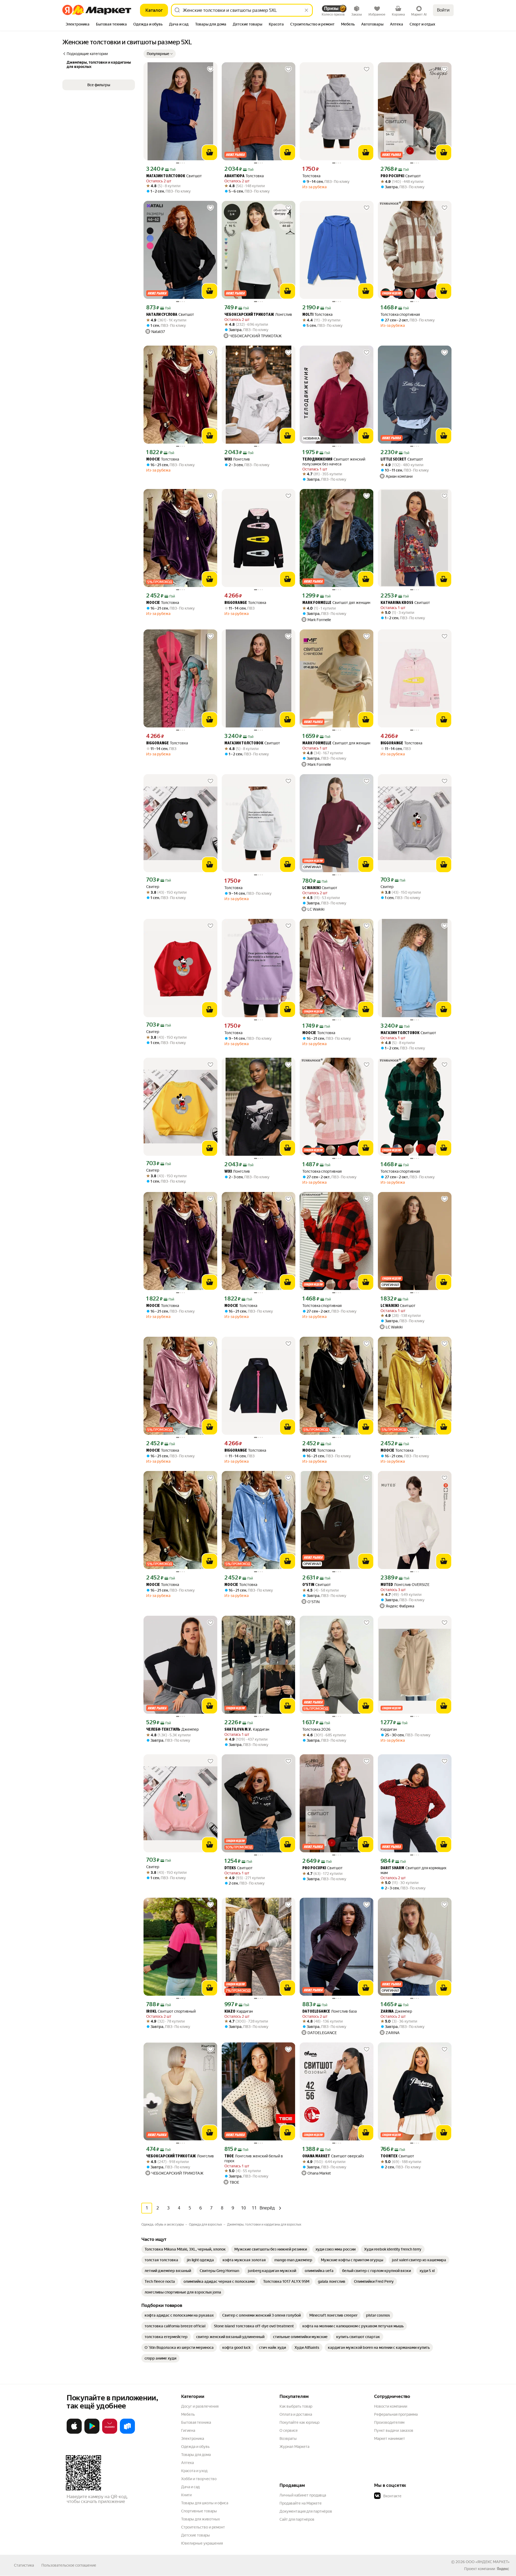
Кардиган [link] (247, 1729)
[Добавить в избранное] (210, 69)
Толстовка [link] (244, 176)
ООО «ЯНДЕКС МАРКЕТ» (488, 2562)
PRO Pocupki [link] (392, 176)
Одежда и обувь (195, 2447)
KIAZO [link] (230, 2012)
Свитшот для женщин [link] (336, 743)
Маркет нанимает (390, 2439)
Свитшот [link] (174, 176)
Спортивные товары (199, 2511)
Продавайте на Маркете (301, 2503)
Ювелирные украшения (202, 2543)
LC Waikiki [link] (311, 888)
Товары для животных (200, 2519)
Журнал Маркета (294, 2447)
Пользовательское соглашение (69, 2565)
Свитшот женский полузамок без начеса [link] (334, 462)
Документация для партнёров (306, 2511)
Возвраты (288, 2439)
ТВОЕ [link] (229, 2156)
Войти (443, 10)
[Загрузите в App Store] (74, 2433)
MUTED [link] (387, 1585)
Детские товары (196, 2535)
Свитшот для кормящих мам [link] (413, 1870)
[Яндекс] (503, 2569)
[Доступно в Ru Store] (127, 2433)
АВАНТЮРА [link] (234, 176)
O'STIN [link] (308, 1585)
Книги (186, 2495)
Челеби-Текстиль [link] (163, 1730)
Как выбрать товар (296, 2406)
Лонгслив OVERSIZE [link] (405, 1585)
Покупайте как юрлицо (300, 2422)
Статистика (24, 2565)
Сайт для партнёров (297, 2519)
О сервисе (289, 2430)
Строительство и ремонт (203, 2527)
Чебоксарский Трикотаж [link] (249, 315)
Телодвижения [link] (317, 460)
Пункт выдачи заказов (394, 2430)
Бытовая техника (196, 2422)
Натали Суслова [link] (162, 315)
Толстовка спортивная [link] (400, 314)
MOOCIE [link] (153, 460)
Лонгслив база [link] (329, 2011)
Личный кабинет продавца (303, 2495)
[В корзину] (210, 153)
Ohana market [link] (316, 2156)
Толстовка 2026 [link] (316, 1729)
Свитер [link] (153, 887)
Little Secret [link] (393, 460)
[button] (160, 54)
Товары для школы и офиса (205, 2503)
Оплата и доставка (296, 2414)
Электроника (193, 2439)
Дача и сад (190, 2487)
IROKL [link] (151, 2012)
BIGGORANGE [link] (236, 603)
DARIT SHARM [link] (392, 1868)
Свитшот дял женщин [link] (336, 603)
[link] (185, 2249)
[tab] (78, 25)
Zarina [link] (387, 2012)
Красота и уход (194, 2471)
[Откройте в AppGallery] (110, 2433)
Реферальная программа (396, 2414)
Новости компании (391, 2406)
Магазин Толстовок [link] (166, 176)
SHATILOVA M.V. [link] (238, 1730)
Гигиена (188, 2430)
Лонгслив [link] (258, 315)
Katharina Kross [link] (397, 603)
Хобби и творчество (199, 2479)
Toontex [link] (389, 2156)
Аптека (187, 2463)
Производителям (389, 2422)
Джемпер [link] (172, 1729)
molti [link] (308, 315)
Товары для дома (196, 2455)
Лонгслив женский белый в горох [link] (254, 2158)
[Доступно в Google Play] (92, 2433)
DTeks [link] (230, 1868)
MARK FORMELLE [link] (317, 603)
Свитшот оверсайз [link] (333, 2156)
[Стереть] (306, 10)
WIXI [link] (228, 460)
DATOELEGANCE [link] (316, 2012)
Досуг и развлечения (200, 2406)
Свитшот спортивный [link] (171, 2011)
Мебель (188, 2414)
